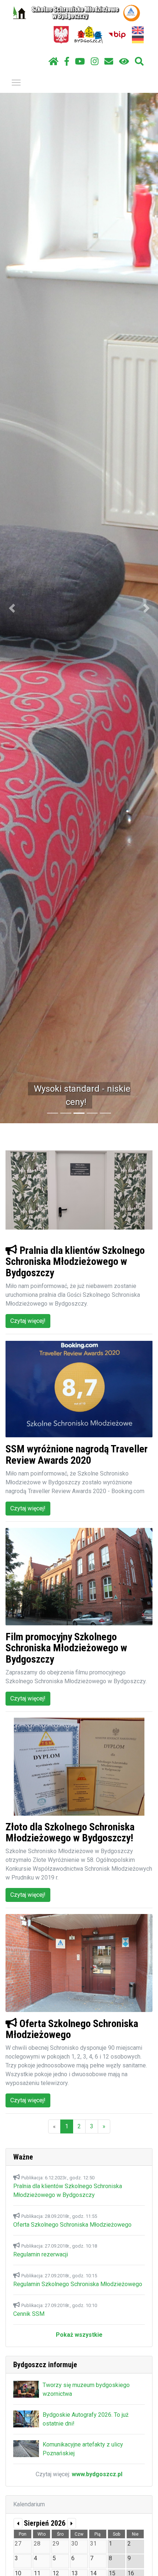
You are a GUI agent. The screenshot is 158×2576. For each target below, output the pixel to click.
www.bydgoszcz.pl (97, 2474)
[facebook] (67, 62)
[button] (12, 608)
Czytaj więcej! (28, 1321)
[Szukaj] (139, 62)
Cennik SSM (29, 2314)
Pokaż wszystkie (79, 2335)
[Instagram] (95, 62)
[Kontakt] (109, 62)
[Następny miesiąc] (72, 2523)
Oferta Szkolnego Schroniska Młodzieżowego (72, 2225)
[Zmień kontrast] (124, 62)
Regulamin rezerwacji (41, 2254)
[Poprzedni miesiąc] (18, 2523)
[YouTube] (80, 62)
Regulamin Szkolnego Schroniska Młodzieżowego (78, 2284)
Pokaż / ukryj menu (16, 82)
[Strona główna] (53, 62)
